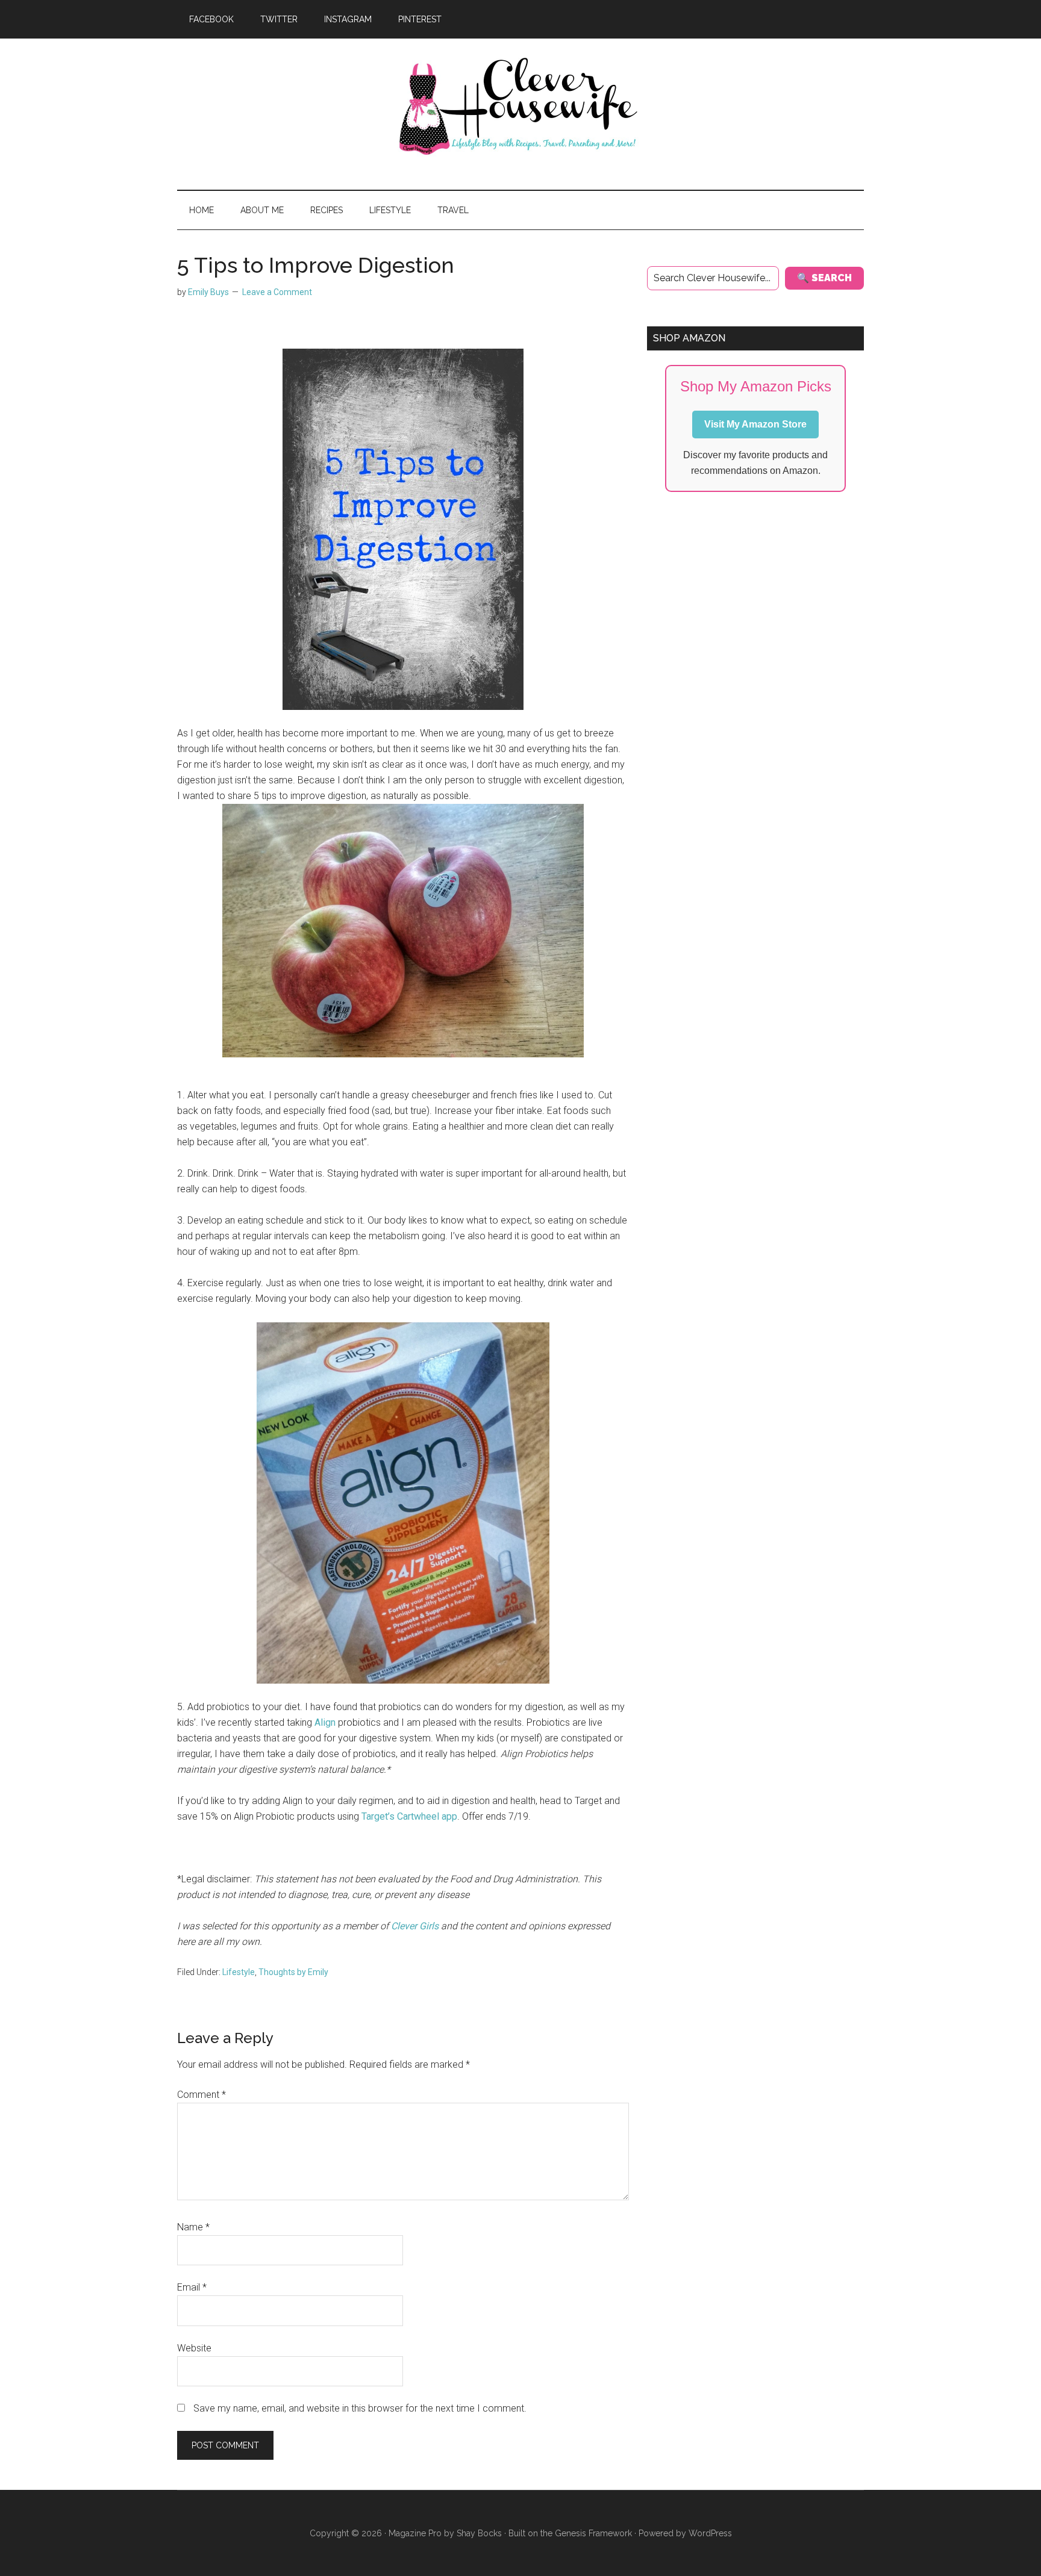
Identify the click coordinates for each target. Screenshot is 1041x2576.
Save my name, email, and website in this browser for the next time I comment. (360, 2408)
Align (325, 1722)
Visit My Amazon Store (755, 424)
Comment (202, 2095)
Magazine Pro (415, 2533)
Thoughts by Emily (293, 1972)
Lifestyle (239, 1972)
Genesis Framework (593, 2533)
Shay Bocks (479, 2533)
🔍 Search (824, 278)
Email (192, 2287)
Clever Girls (415, 1926)
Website (194, 2348)
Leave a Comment (277, 292)
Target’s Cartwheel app (409, 1816)
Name (193, 2227)
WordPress (710, 2533)
